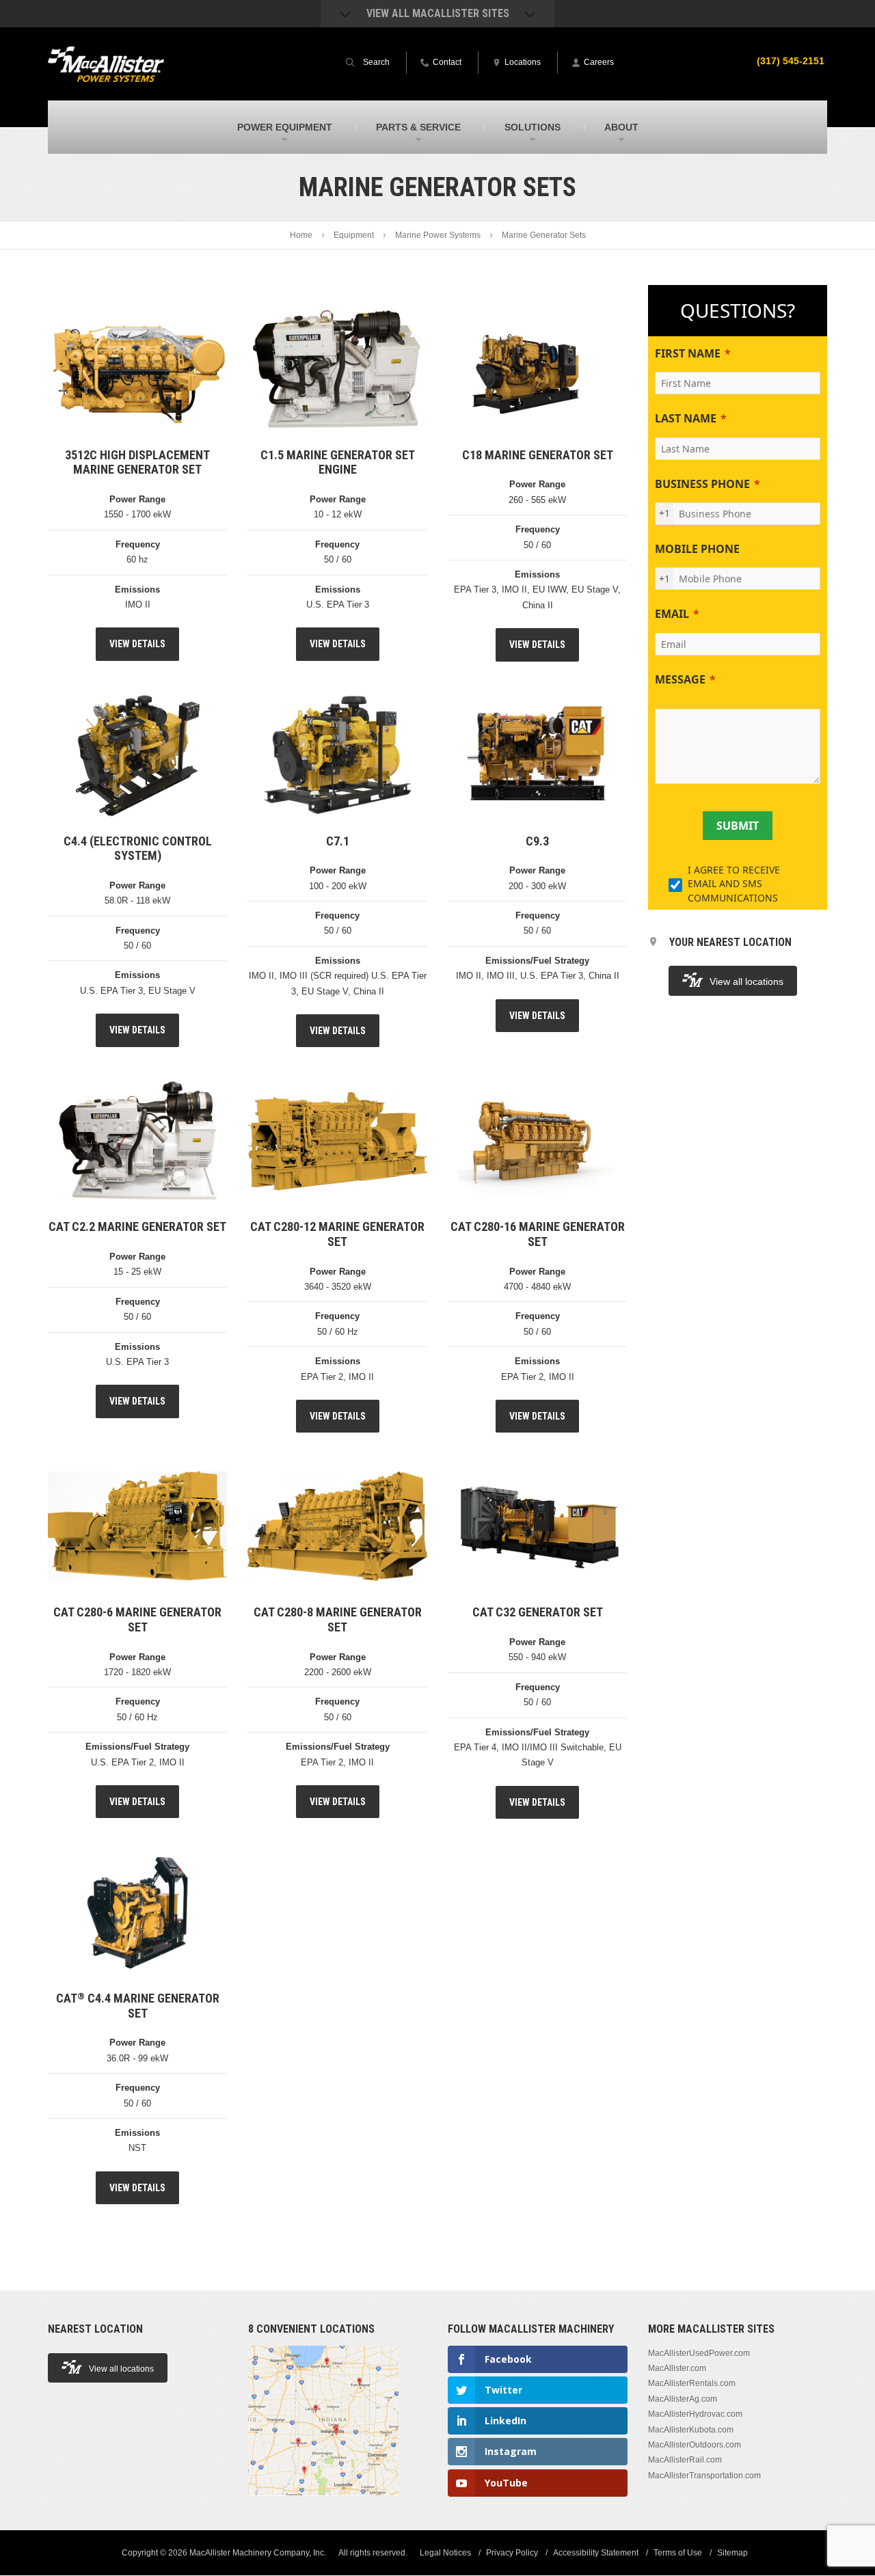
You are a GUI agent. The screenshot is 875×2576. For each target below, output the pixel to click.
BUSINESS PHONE (702, 484)
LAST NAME (686, 418)
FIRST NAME (688, 353)
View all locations (746, 981)
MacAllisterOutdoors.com (695, 2445)
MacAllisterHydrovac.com (695, 2415)
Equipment (354, 235)
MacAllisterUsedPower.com (699, 2353)
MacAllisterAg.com (683, 2399)
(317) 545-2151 (791, 61)
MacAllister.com (677, 2368)
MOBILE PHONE (697, 549)
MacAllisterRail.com (685, 2460)
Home (301, 235)
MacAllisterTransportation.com (704, 2476)
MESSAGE (680, 679)
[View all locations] (323, 2504)
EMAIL (672, 614)
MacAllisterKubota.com (691, 2430)
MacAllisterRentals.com (692, 2384)
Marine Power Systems (438, 235)
